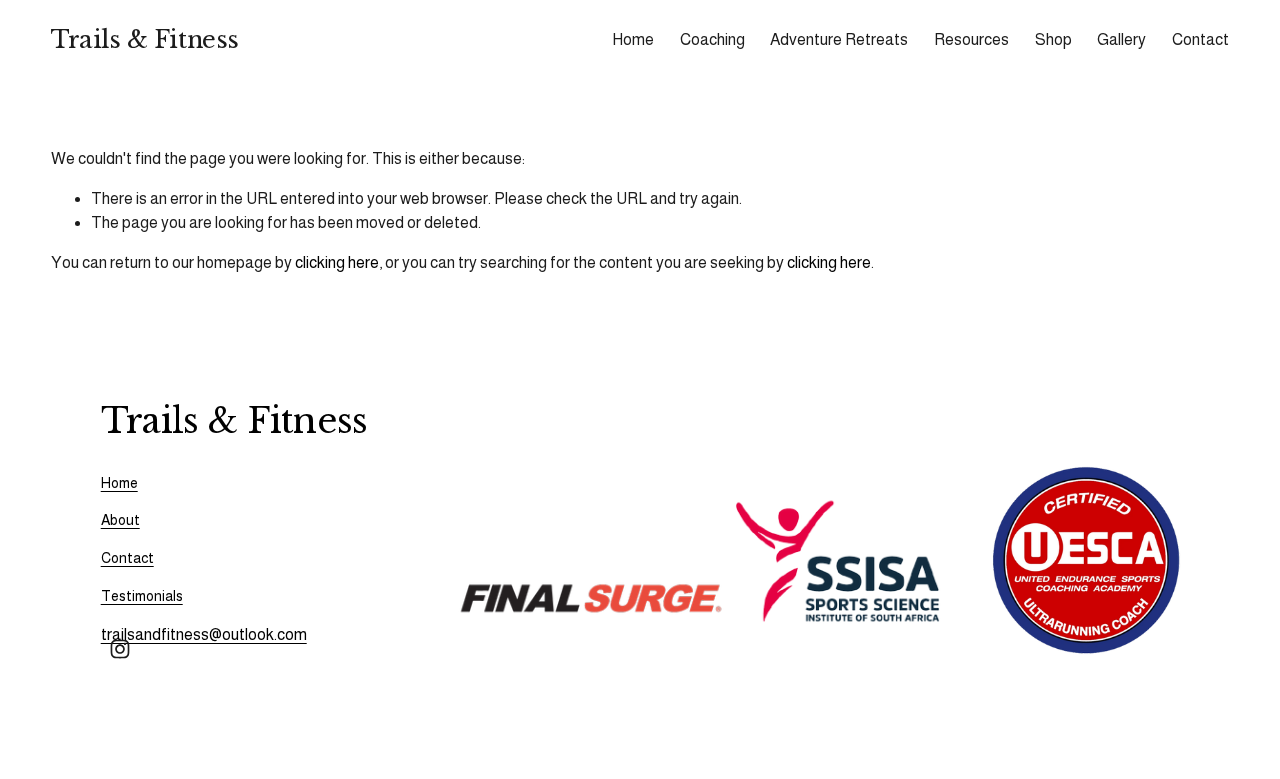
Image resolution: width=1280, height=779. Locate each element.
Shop (1053, 39)
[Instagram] (120, 649)
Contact (1200, 39)
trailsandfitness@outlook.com (204, 634)
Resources (971, 39)
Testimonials (142, 596)
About (120, 520)
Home (633, 39)
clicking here (337, 262)
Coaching (712, 39)
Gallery (1121, 39)
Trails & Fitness (144, 39)
